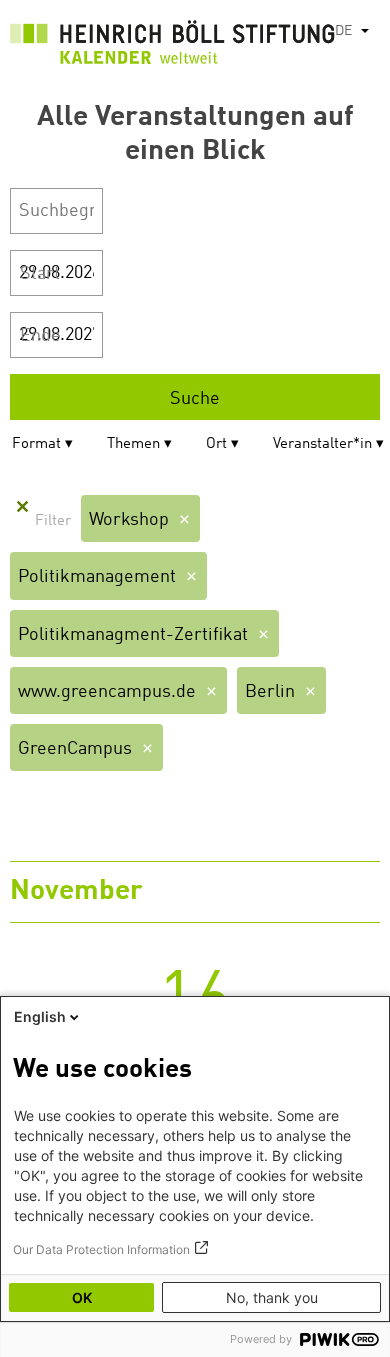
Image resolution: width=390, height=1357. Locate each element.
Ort (216, 444)
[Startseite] (172, 46)
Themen (133, 444)
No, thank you (272, 1297)
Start (40, 274)
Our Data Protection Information (101, 1249)
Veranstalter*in (322, 444)
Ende (40, 336)
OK (82, 1297)
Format (36, 444)
